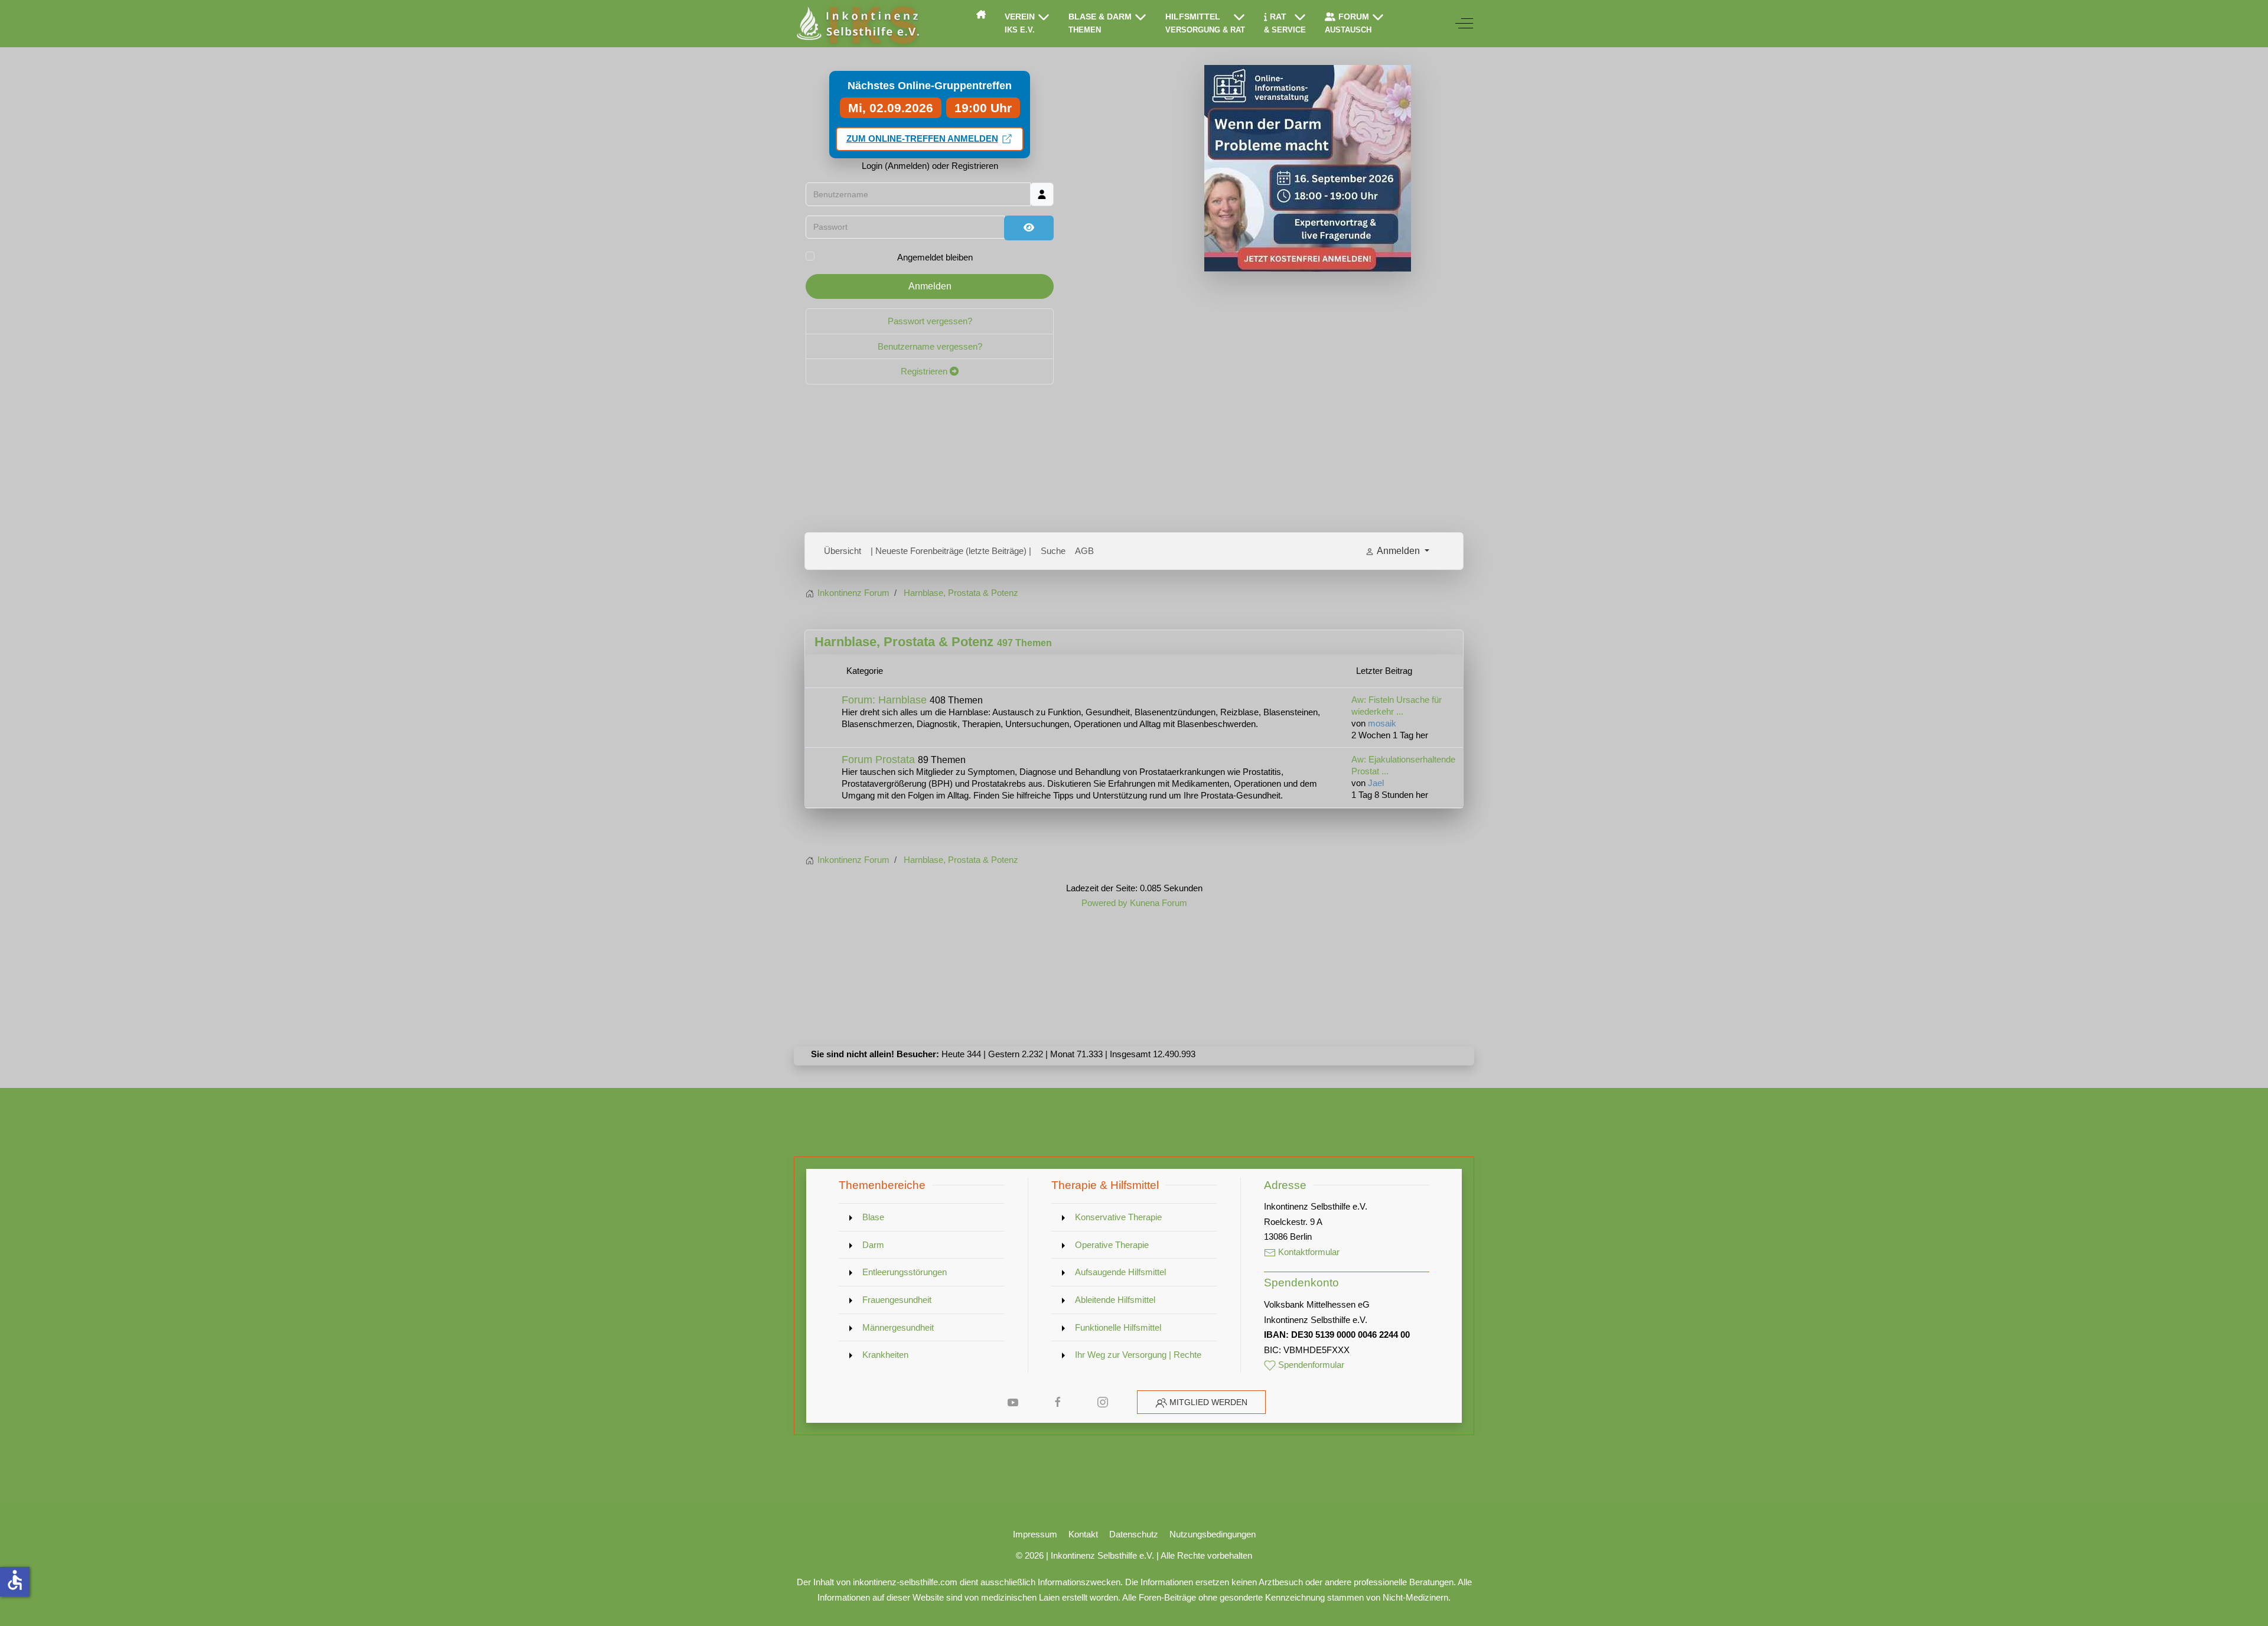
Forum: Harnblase (884, 700)
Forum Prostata (878, 760)
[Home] (981, 14)
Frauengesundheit (897, 1300)
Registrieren (925, 371)
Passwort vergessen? (930, 321)
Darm (873, 1245)
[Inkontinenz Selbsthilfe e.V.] (857, 24)
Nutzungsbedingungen (1213, 1534)
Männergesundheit (898, 1327)
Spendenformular (1310, 1365)
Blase (873, 1217)
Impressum (1035, 1534)
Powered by (1104, 903)
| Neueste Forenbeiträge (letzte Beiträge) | (951, 551)
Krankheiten (885, 1355)
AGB (1084, 551)
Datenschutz (1134, 1534)
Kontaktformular (1308, 1252)
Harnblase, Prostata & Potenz (904, 642)
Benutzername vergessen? (930, 346)
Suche (1053, 551)
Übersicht (843, 551)
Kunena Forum (1159, 903)
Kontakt (1083, 1534)
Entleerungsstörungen (905, 1272)
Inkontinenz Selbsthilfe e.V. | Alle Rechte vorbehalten (1151, 1555)
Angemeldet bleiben (935, 257)
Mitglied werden (1208, 1402)
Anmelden (930, 286)
